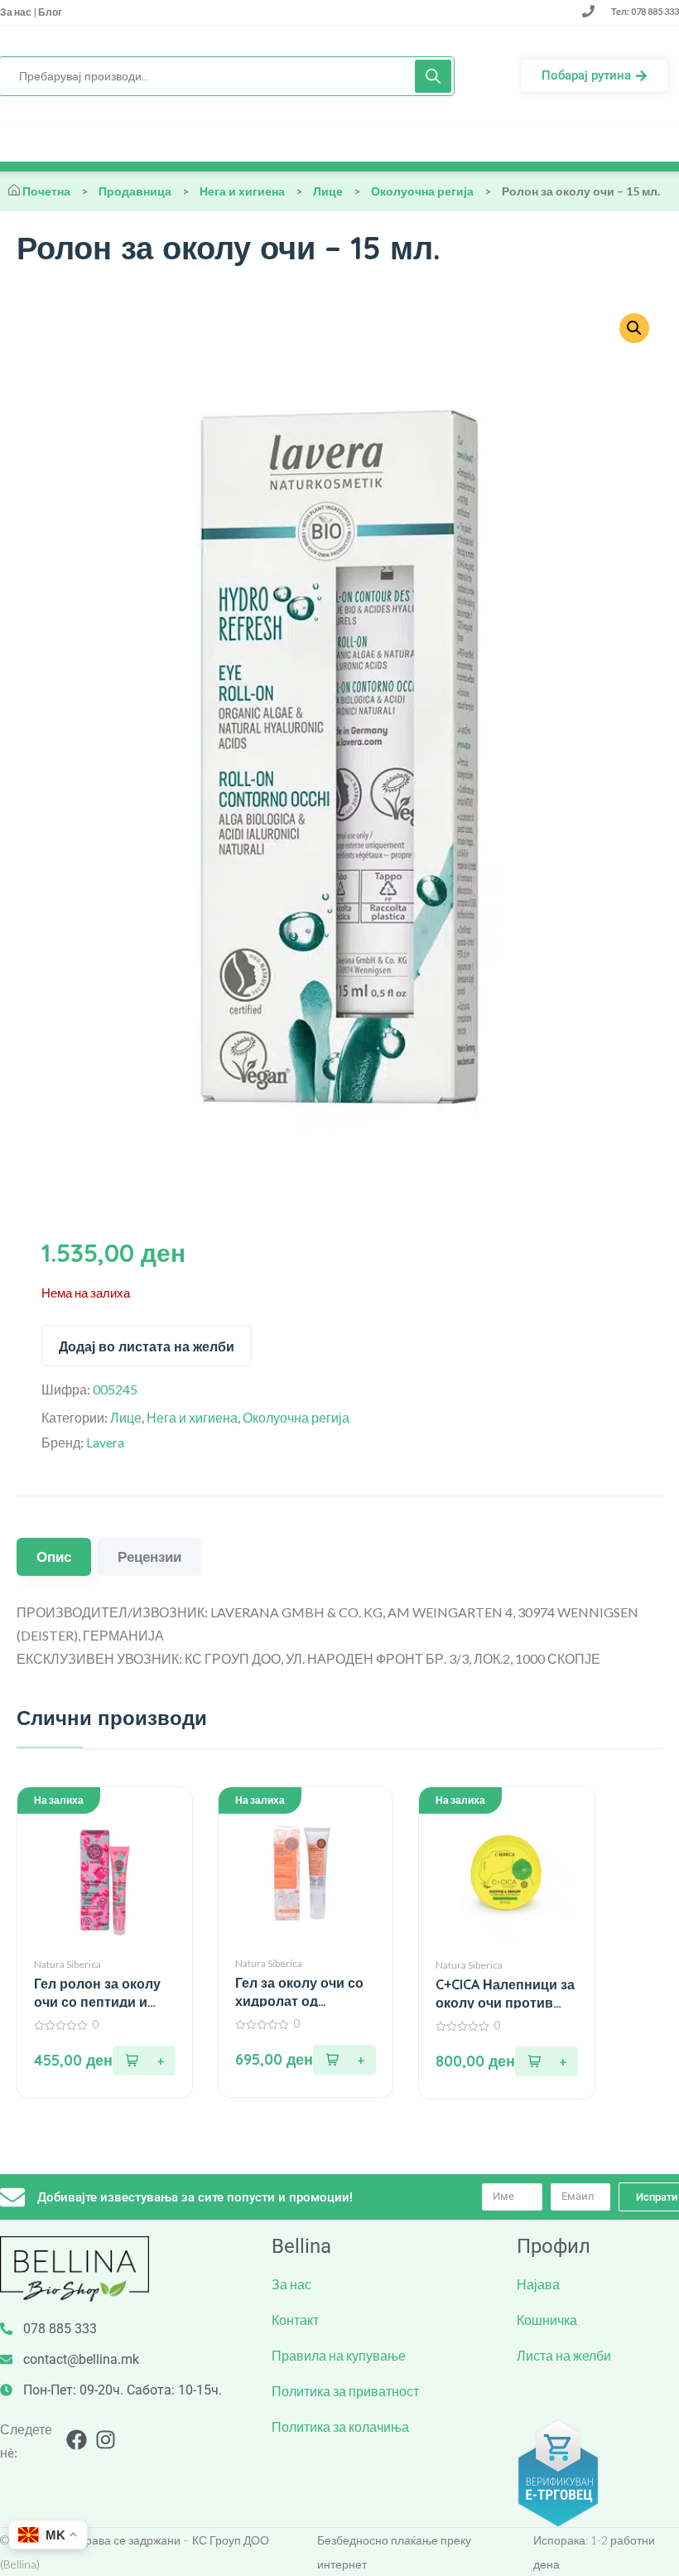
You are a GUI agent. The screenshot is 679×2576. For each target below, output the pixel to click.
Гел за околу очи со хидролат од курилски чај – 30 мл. (304, 1992)
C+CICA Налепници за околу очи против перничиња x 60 (505, 1994)
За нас (17, 12)
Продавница (135, 191)
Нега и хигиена (242, 191)
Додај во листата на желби (147, 1346)
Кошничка (547, 2320)
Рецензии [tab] (149, 1556)
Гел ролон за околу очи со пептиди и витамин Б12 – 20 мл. (103, 1993)
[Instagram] (106, 2440)
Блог (49, 12)
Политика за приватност (345, 2391)
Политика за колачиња (340, 2426)
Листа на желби (564, 2355)
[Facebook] (77, 2440)
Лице (328, 191)
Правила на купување (339, 2355)
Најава (538, 2284)
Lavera (105, 1442)
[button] (634, 328)
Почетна (46, 191)
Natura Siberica (67, 1964)
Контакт (295, 2320)
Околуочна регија (422, 191)
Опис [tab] (54, 1556)
